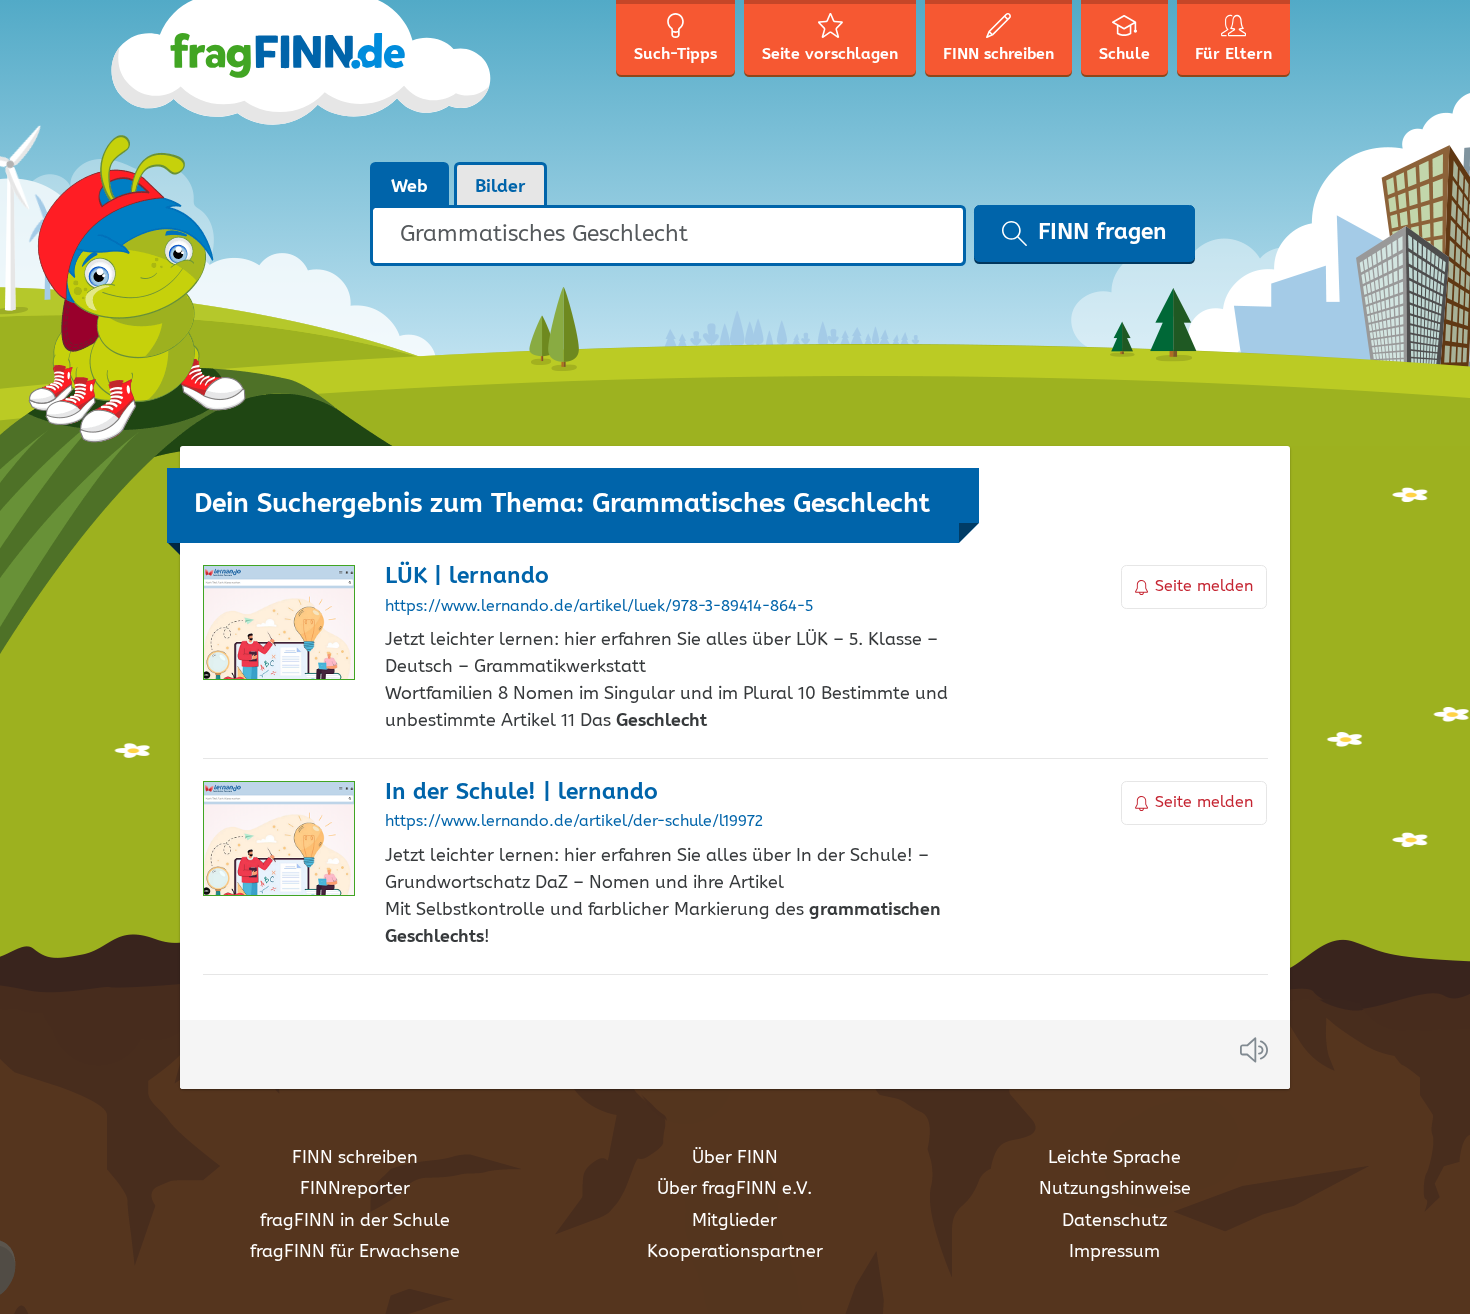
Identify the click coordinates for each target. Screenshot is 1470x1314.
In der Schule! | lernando (521, 792)
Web (409, 187)
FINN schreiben (355, 1158)
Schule (1124, 54)
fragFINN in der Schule (355, 1221)
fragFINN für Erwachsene (355, 1252)
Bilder (500, 187)
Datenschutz (1114, 1221)
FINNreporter (355, 1189)
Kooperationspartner (735, 1252)
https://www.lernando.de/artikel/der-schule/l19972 (574, 822)
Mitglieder (734, 1221)
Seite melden (1204, 586)
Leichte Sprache (1114, 1158)
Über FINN (735, 1158)
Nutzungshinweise (1115, 1189)
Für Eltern (1233, 54)
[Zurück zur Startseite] (337, 80)
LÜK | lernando (467, 576)
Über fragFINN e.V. (734, 1189)
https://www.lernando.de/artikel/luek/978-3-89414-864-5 (599, 607)
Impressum (1114, 1252)
